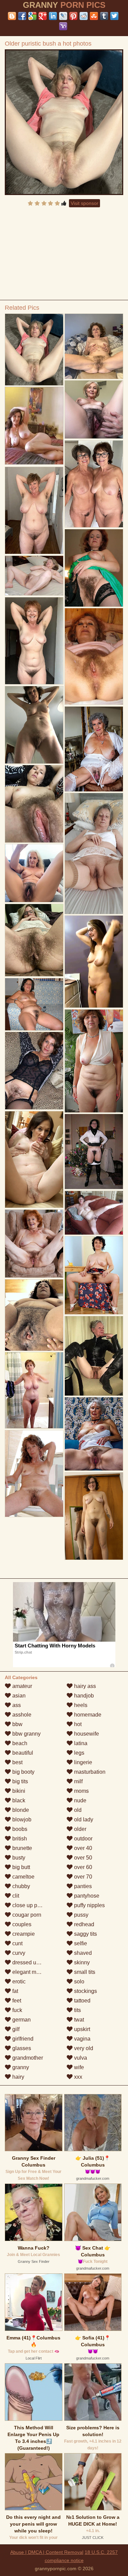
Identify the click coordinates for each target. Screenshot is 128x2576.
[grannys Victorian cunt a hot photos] (94, 346)
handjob (83, 1696)
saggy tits (85, 1934)
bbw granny (26, 1734)
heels (80, 1705)
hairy (18, 2077)
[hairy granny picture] (94, 1434)
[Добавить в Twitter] (114, 16)
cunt (17, 1943)
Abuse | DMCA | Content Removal (47, 2552)
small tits (84, 1972)
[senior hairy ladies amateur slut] (94, 749)
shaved (82, 1953)
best (17, 1762)
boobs (19, 1829)
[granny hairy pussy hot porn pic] (94, 1516)
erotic (18, 1982)
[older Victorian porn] (34, 725)
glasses (21, 2048)
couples (21, 1924)
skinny (81, 1962)
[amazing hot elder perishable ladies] (34, 1004)
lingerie (82, 1762)
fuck (17, 2010)
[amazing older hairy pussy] (34, 1390)
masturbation (89, 1772)
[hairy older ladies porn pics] (34, 510)
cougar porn (26, 1915)
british (19, 1839)
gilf (15, 2029)
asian (18, 1696)
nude (80, 1800)
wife (78, 2067)
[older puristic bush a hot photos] (64, 122)
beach (19, 1743)
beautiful (22, 1753)
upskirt (81, 2029)
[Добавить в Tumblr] (104, 16)
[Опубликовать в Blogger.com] (12, 16)
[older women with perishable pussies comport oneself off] (94, 484)
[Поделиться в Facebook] (22, 16)
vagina (82, 2039)
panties (82, 1886)
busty (18, 1858)
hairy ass (84, 1686)
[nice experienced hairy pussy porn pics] (34, 576)
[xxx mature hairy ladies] (34, 1474)
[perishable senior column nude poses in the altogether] (34, 873)
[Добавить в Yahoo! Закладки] (63, 26)
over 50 (82, 1858)
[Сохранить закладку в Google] (32, 16)
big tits (19, 1781)
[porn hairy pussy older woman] (94, 1275)
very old (83, 2048)
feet (16, 2001)
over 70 (82, 1877)
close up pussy (30, 1905)
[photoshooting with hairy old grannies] (34, 641)
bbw (17, 1724)
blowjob (21, 1820)
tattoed (82, 2001)
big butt (20, 1867)
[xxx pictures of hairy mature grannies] (94, 1213)
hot (77, 1724)
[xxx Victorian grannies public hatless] (94, 961)
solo (79, 1982)
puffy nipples (89, 1905)
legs (79, 1753)
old (77, 1810)
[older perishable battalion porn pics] (34, 940)
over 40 (82, 1848)
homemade (87, 1715)
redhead (83, 1924)
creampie (23, 1934)
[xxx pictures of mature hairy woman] (34, 1315)
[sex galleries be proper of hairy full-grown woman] (34, 1071)
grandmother (27, 2058)
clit (15, 1896)
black (18, 1800)
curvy (18, 1953)
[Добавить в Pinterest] (73, 16)
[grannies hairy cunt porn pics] (34, 1244)
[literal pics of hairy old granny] (94, 1152)
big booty (23, 1772)
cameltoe (23, 1877)
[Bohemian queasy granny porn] (34, 1159)
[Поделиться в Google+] (43, 16)
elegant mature (30, 1972)
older (80, 1829)
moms (81, 1791)
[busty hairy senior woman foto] (94, 656)
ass (16, 1705)
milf (78, 1781)
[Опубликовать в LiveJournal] (63, 16)
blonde (20, 1810)
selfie (80, 1943)
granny (20, 2067)
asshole (21, 1715)
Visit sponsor (84, 203)
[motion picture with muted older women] (94, 409)
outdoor (83, 1839)
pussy (81, 1915)
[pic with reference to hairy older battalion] (94, 853)
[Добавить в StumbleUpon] (94, 16)
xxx (77, 2077)
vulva (80, 2058)
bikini (18, 1791)
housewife (86, 1734)
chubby (20, 1886)
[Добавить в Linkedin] (53, 16)
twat (78, 2020)
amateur (22, 1686)
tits (77, 2010)
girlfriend (22, 2039)
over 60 (82, 1867)
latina (80, 1743)
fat (15, 1991)
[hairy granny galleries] (34, 804)
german (21, 2020)
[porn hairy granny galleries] (94, 1356)
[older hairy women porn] (94, 1061)
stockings (85, 1991)
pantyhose (86, 1896)
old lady (83, 1820)
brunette (22, 1848)
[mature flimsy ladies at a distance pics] (94, 568)
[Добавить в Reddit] (84, 16)
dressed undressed (35, 1962)
